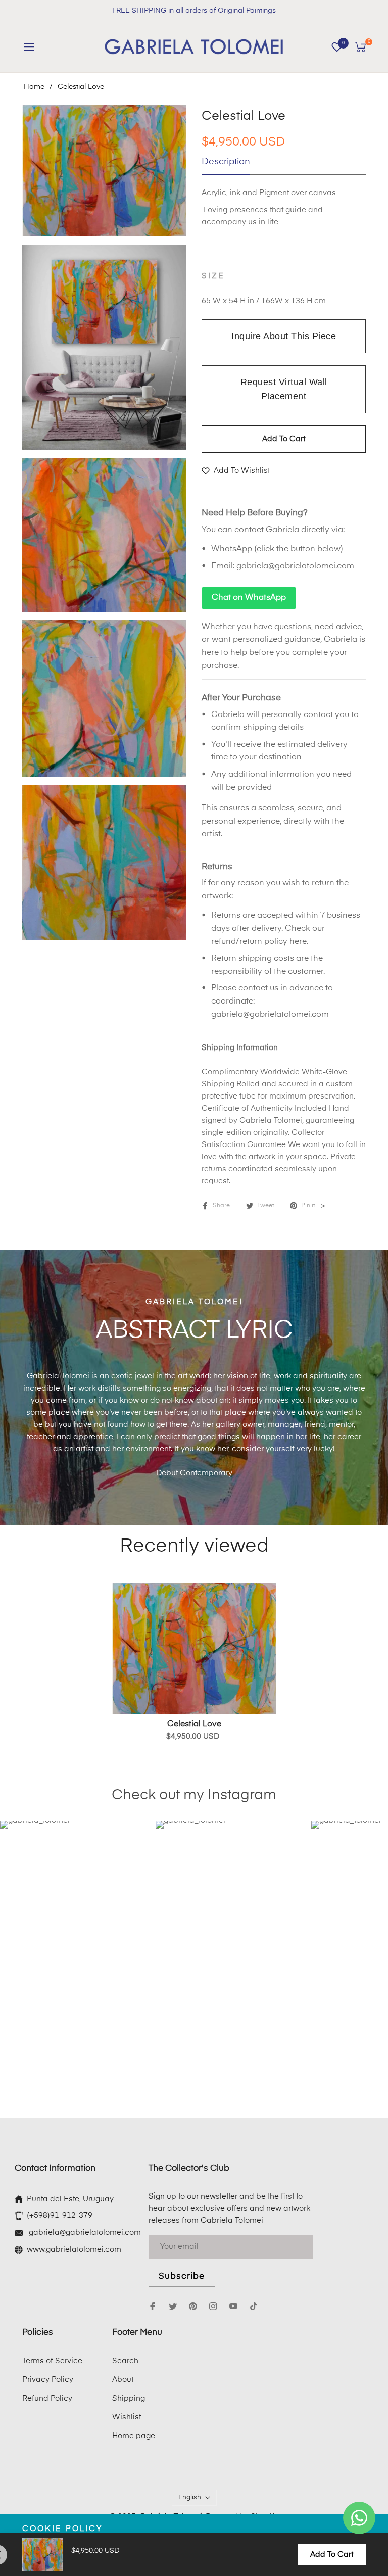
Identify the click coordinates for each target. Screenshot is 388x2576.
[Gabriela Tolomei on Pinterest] (193, 2306)
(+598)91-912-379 (60, 2215)
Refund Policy (47, 2398)
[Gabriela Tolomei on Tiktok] (256, 2306)
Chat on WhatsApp (249, 598)
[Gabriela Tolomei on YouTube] (233, 2306)
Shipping (129, 2398)
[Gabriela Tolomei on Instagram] (213, 2306)
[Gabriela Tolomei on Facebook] (153, 2306)
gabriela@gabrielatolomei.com (295, 566)
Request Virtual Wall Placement (284, 389)
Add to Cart (332, 2555)
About (123, 2380)
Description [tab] (226, 162)
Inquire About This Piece (284, 336)
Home (34, 87)
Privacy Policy (48, 2380)
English (190, 2497)
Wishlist (127, 2417)
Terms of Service (52, 2361)
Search (125, 2361)
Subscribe (182, 2277)
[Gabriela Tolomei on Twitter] (173, 2306)
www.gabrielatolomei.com (74, 2249)
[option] (104, 171)
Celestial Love (194, 1724)
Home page (134, 2436)
